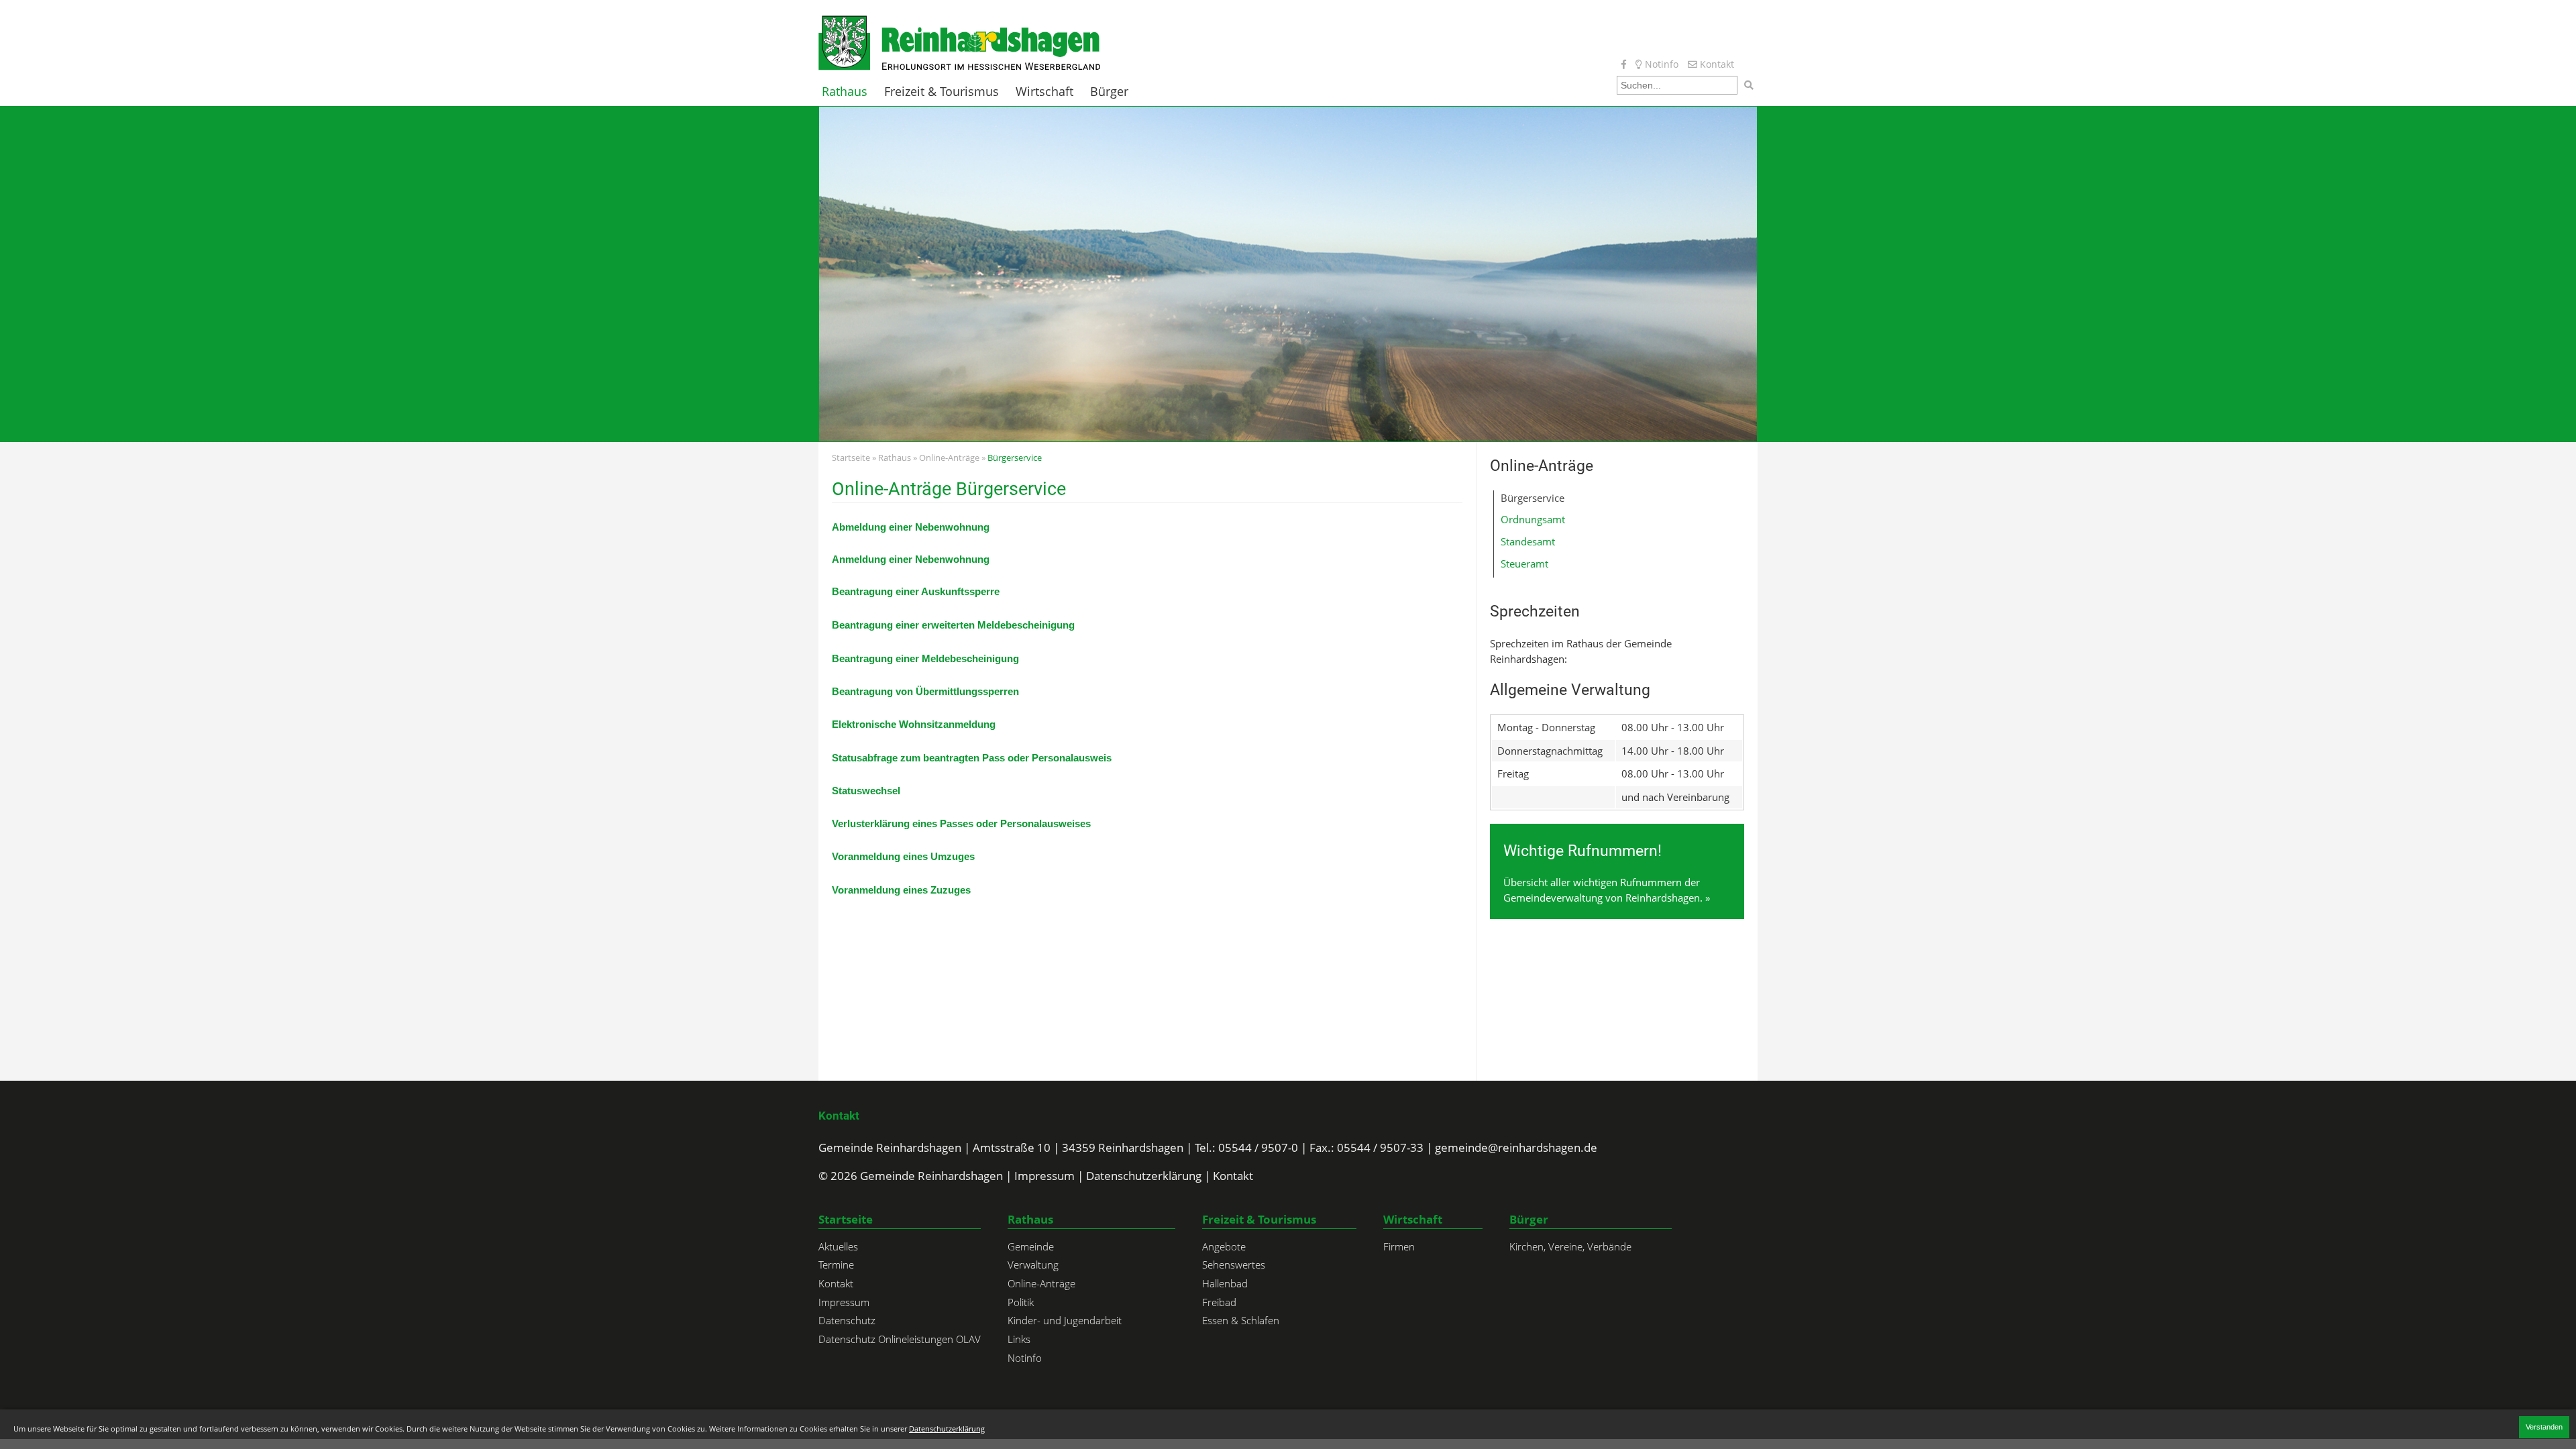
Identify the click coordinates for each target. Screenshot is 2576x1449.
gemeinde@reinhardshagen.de (1516, 1147)
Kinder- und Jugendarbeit (1065, 1320)
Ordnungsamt (1533, 519)
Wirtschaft (1044, 92)
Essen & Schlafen (1241, 1320)
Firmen (1399, 1246)
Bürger (1109, 92)
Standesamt (1528, 541)
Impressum (1044, 1176)
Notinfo (1660, 64)
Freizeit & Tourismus (942, 92)
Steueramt (1524, 563)
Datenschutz (847, 1320)
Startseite (851, 458)
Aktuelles (838, 1246)
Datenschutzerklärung (1144, 1176)
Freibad (1219, 1302)
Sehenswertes (1234, 1265)
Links (1019, 1339)
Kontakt (1716, 64)
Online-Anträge (949, 458)
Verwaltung (1033, 1265)
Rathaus (845, 92)
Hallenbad (1225, 1283)
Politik (1021, 1302)
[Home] (959, 42)
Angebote (1224, 1246)
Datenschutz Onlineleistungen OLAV (900, 1339)
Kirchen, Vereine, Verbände (1570, 1246)
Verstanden (2544, 1427)
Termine (836, 1265)
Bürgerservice (1533, 498)
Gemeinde (1031, 1246)
